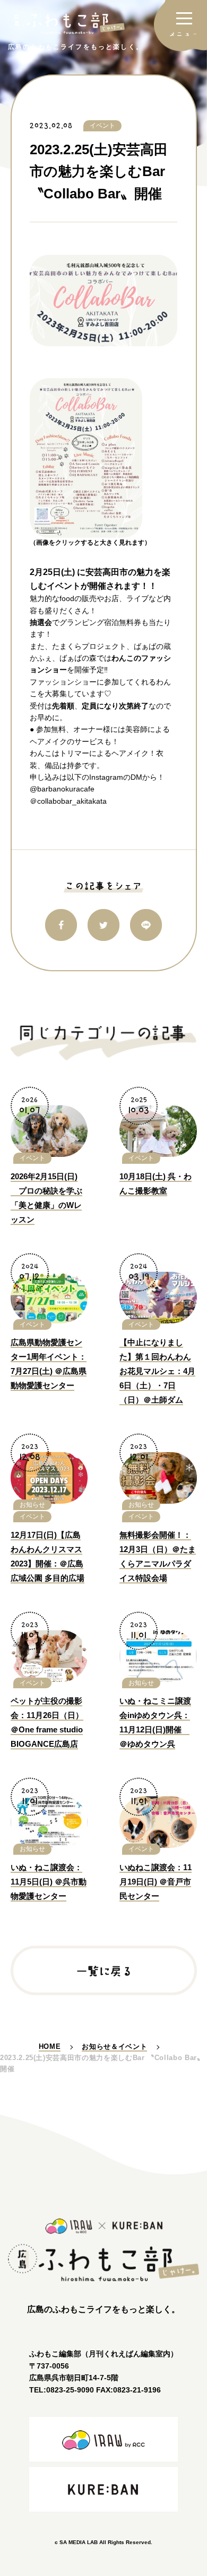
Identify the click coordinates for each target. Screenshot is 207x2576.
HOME (50, 2046)
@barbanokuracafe (62, 789)
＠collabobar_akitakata (68, 801)
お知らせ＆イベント (114, 2046)
